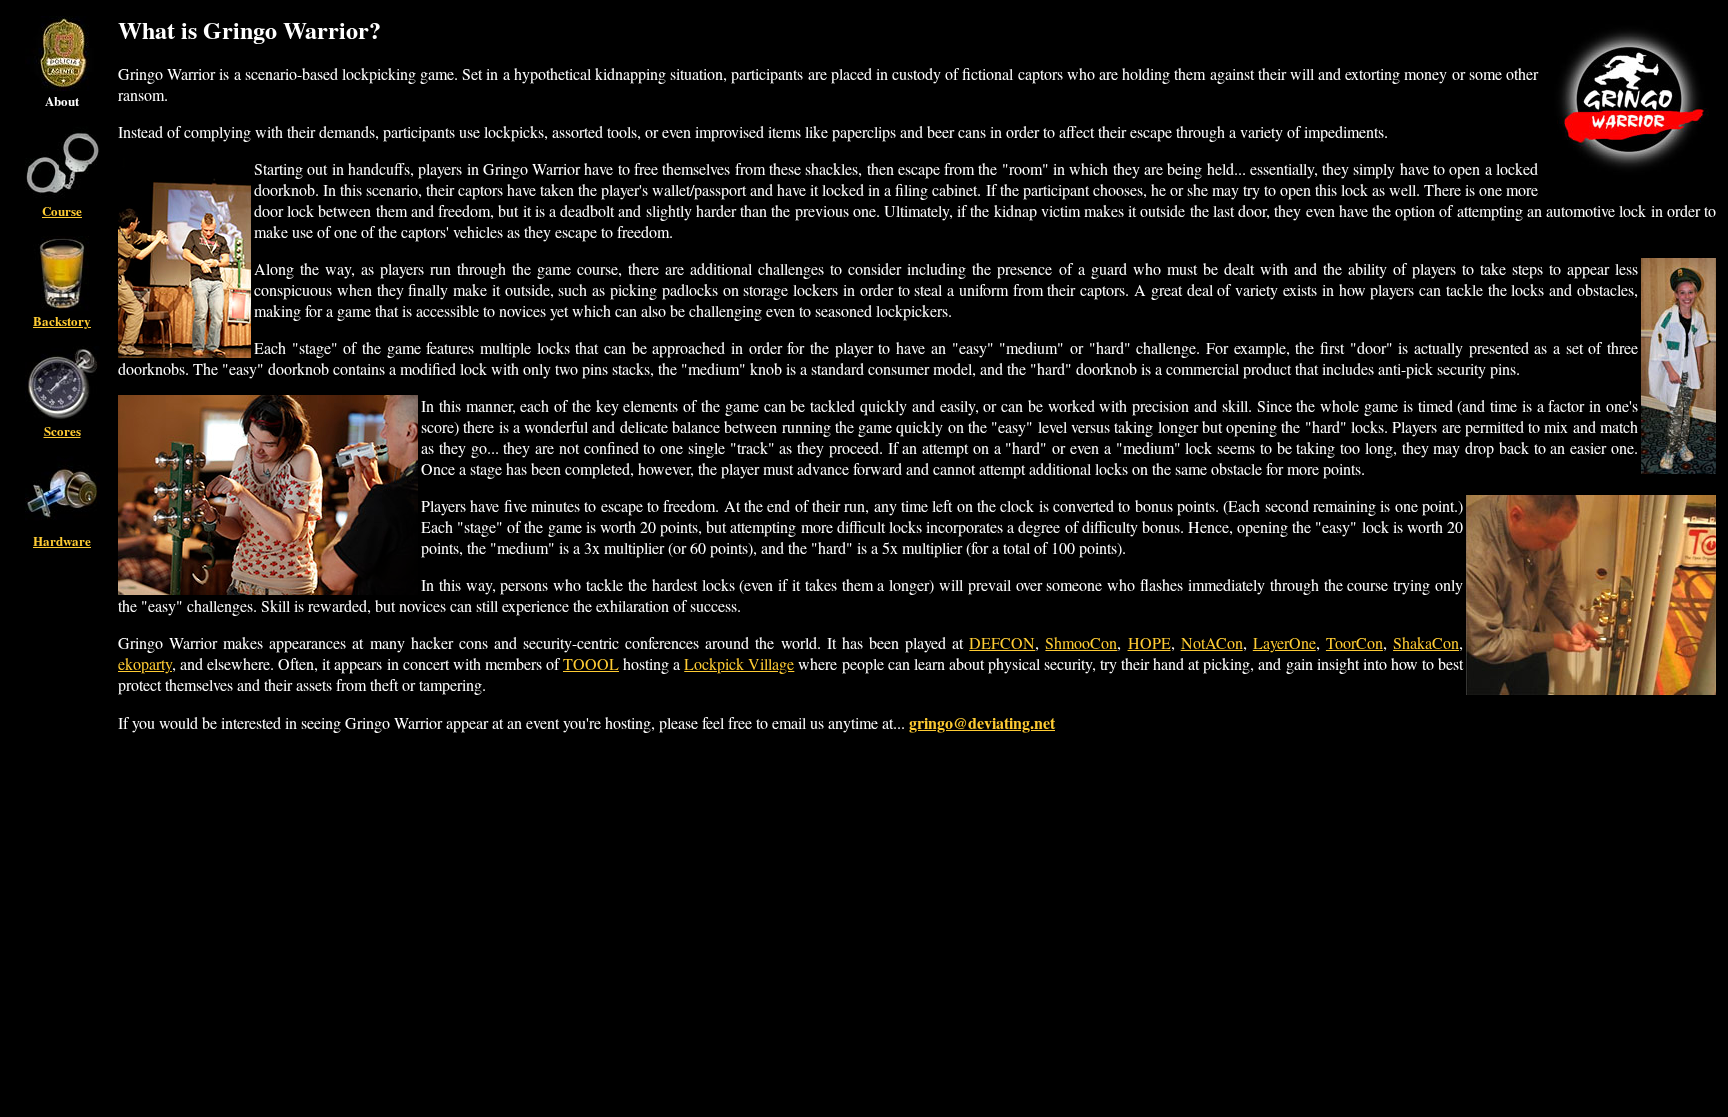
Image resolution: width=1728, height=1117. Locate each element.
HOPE (1149, 642)
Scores (62, 430)
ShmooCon (1081, 642)
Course (62, 210)
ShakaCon (1426, 642)
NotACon (1212, 642)
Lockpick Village (739, 663)
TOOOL (591, 663)
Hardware (62, 540)
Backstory (62, 320)
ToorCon (1354, 642)
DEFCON (1002, 642)
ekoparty (145, 663)
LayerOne (1284, 642)
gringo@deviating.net (982, 722)
